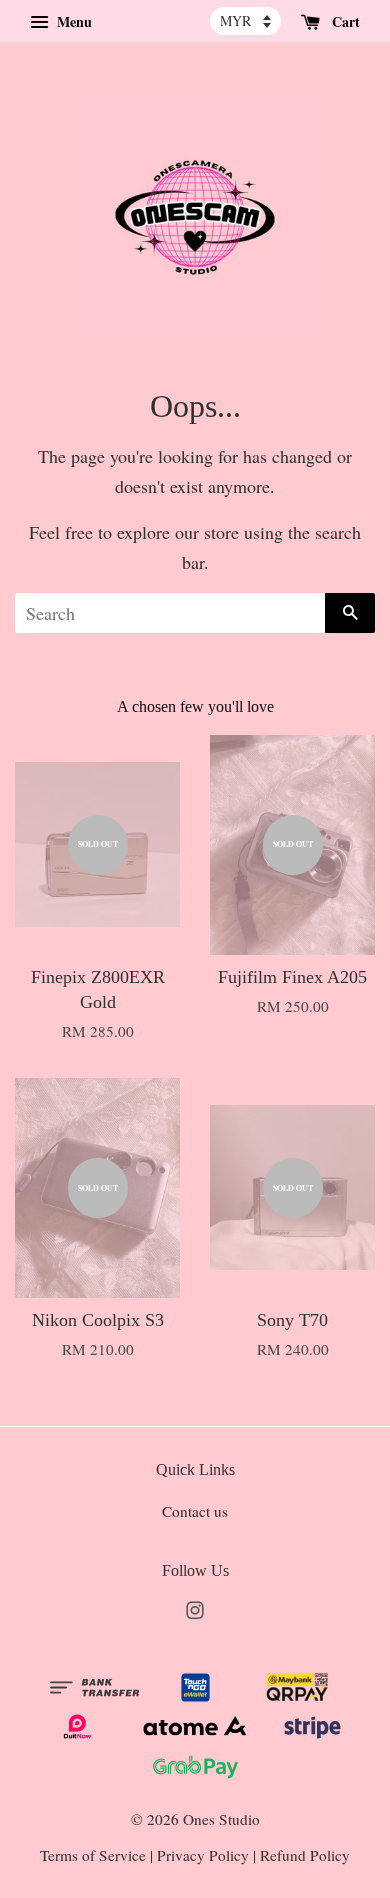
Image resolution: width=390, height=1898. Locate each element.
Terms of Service (93, 1855)
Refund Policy (305, 1855)
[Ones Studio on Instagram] (195, 1613)
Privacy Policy (203, 1855)
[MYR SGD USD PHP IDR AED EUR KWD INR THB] (245, 21)
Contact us (195, 1511)
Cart (344, 21)
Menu (72, 21)
